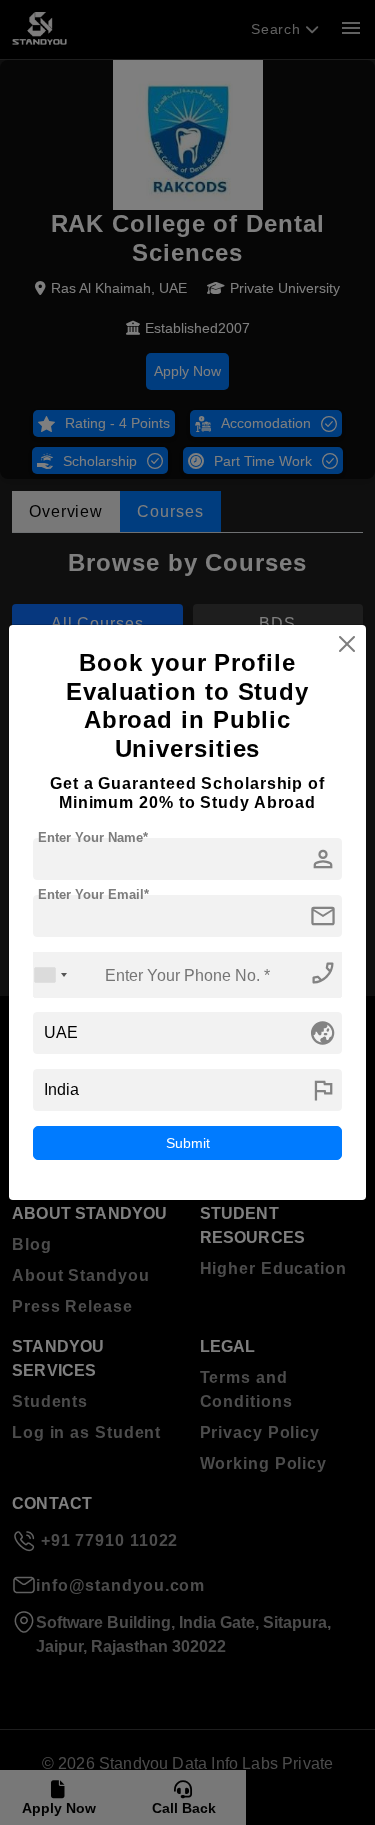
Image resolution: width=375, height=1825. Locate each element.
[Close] (347, 644)
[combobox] (51, 974)
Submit (188, 1143)
